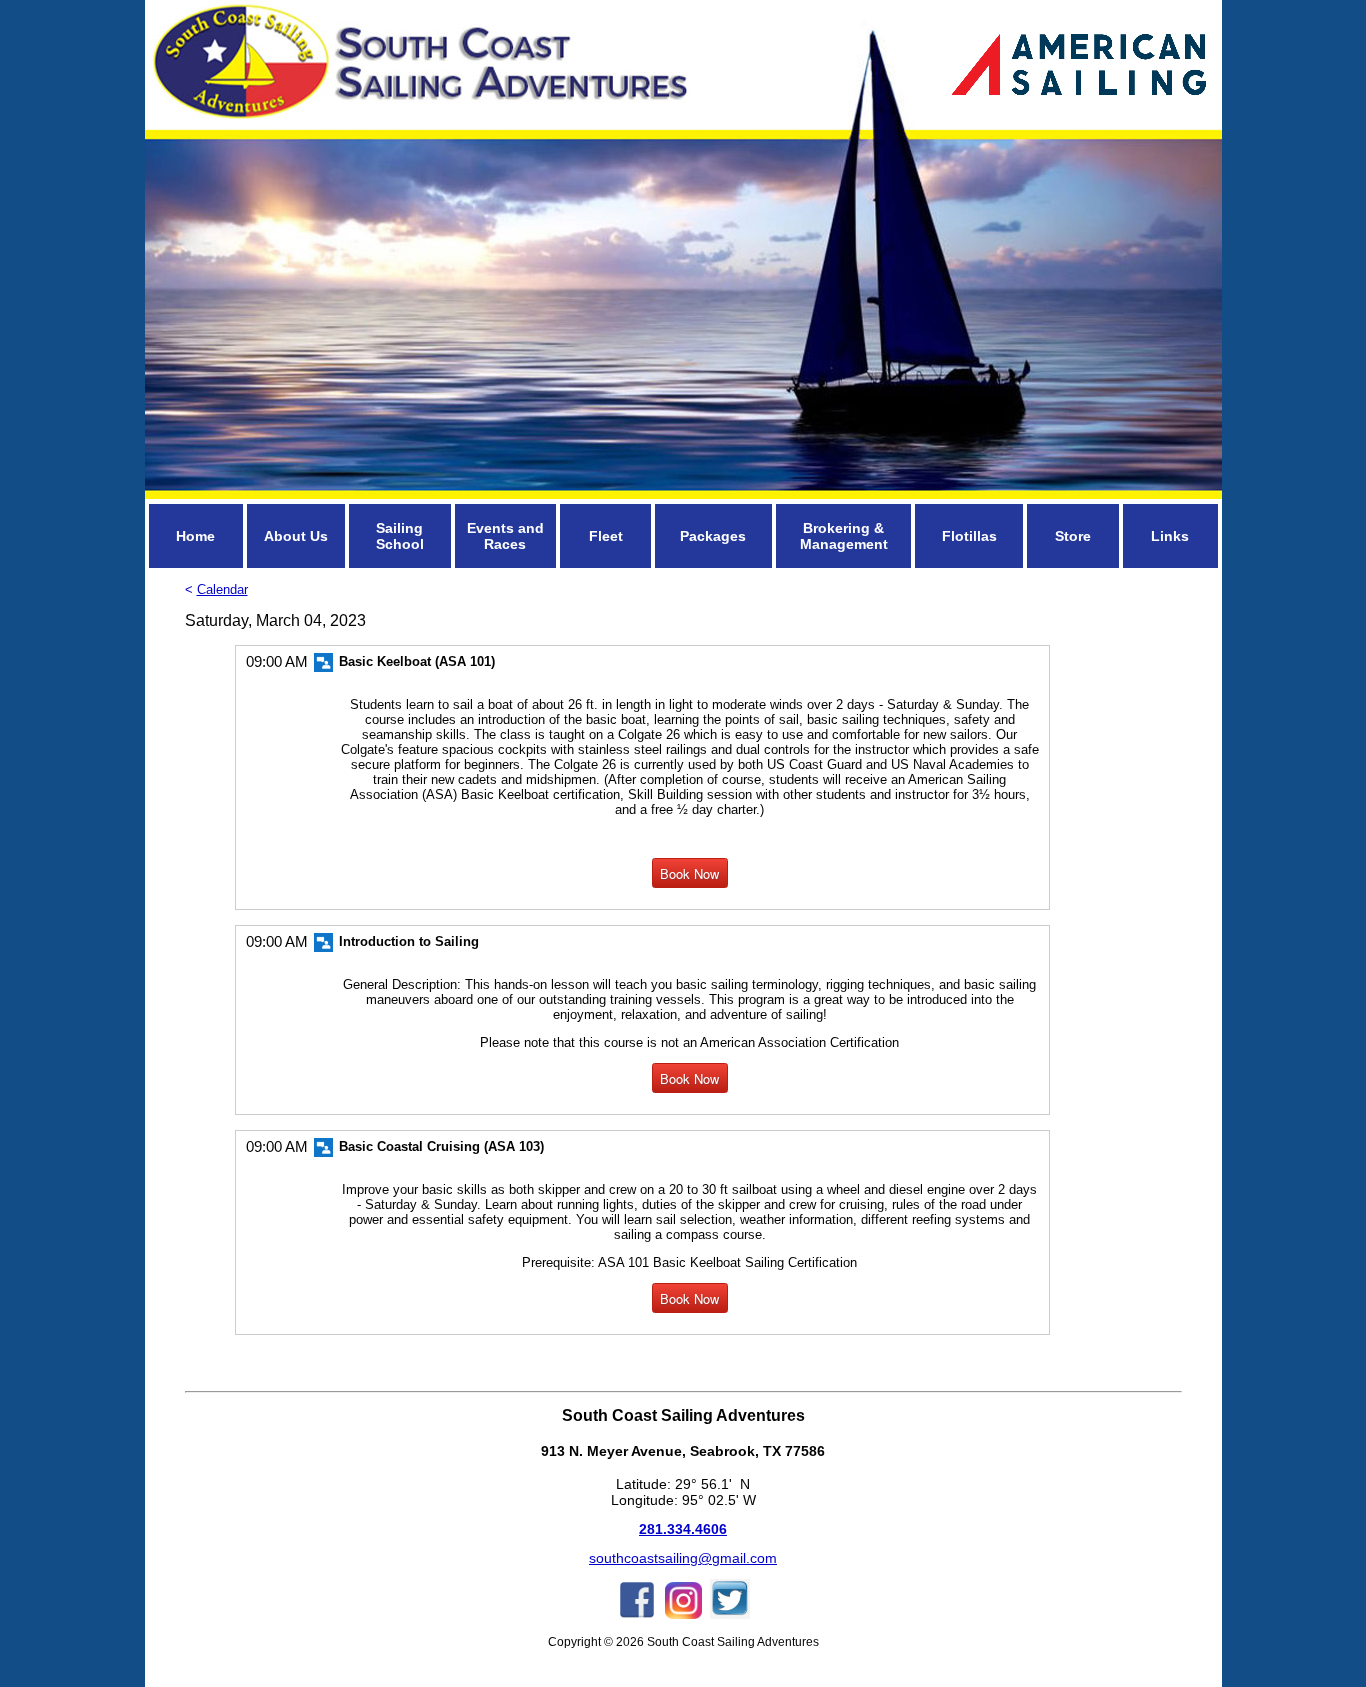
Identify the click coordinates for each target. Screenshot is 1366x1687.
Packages (713, 536)
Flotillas (969, 536)
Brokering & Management (844, 536)
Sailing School (400, 536)
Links (1170, 536)
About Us (296, 536)
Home (195, 536)
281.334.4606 (683, 1529)
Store (1073, 536)
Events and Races (505, 536)
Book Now (689, 873)
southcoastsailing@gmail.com (683, 1558)
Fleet (606, 536)
